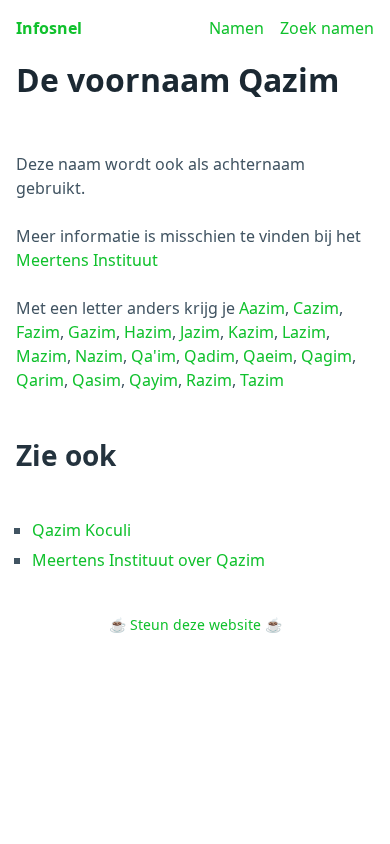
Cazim (316, 308)
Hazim (148, 332)
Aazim (262, 308)
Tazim (262, 380)
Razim (209, 380)
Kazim (251, 332)
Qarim (40, 380)
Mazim (41, 356)
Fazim (38, 332)
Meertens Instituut (87, 260)
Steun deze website (195, 624)
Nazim (99, 356)
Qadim (209, 356)
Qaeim (268, 356)
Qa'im (153, 356)
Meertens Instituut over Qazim (148, 560)
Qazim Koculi (81, 530)
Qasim (96, 380)
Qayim (153, 380)
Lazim (304, 332)
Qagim (326, 356)
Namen (236, 28)
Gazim (92, 332)
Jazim (200, 332)
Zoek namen (327, 28)
